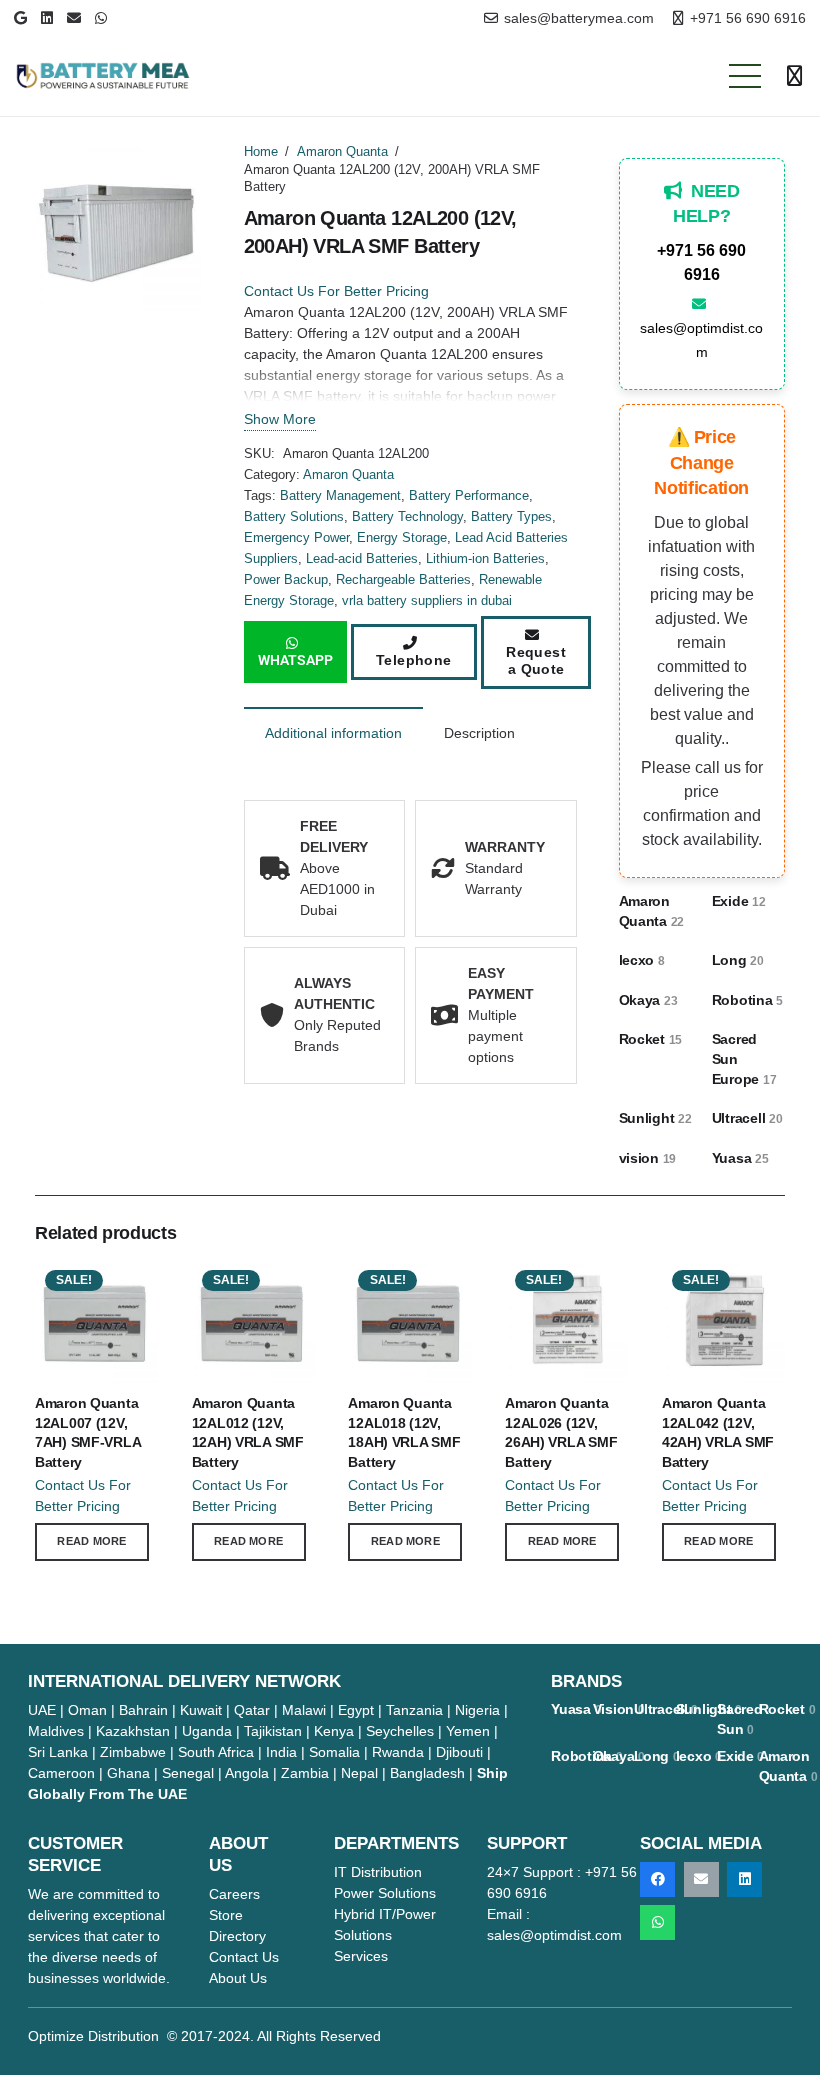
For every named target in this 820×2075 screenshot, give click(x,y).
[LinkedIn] (47, 18)
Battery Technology (407, 517)
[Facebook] (657, 1879)
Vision (619, 1709)
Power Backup (286, 580)
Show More (280, 419)
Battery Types (511, 517)
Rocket (651, 1039)
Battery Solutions (294, 517)
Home (261, 152)
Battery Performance (469, 496)
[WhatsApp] (101, 18)
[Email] (74, 18)
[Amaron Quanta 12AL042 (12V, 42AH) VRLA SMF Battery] (723, 1270)
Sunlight (655, 1118)
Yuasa (740, 1158)
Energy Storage (402, 538)
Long (738, 960)
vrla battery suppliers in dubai (427, 601)
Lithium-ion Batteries (485, 559)
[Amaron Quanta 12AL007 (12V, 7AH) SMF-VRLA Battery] (96, 1270)
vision (648, 1158)
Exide (739, 901)
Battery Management (340, 496)
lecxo (642, 960)
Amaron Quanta (342, 152)
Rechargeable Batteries (403, 580)
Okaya (648, 1000)
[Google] (20, 18)
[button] (745, 76)
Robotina (747, 1000)
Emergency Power (296, 538)
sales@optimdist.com (701, 340)
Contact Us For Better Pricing (336, 291)
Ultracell (747, 1118)
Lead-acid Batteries (362, 559)
